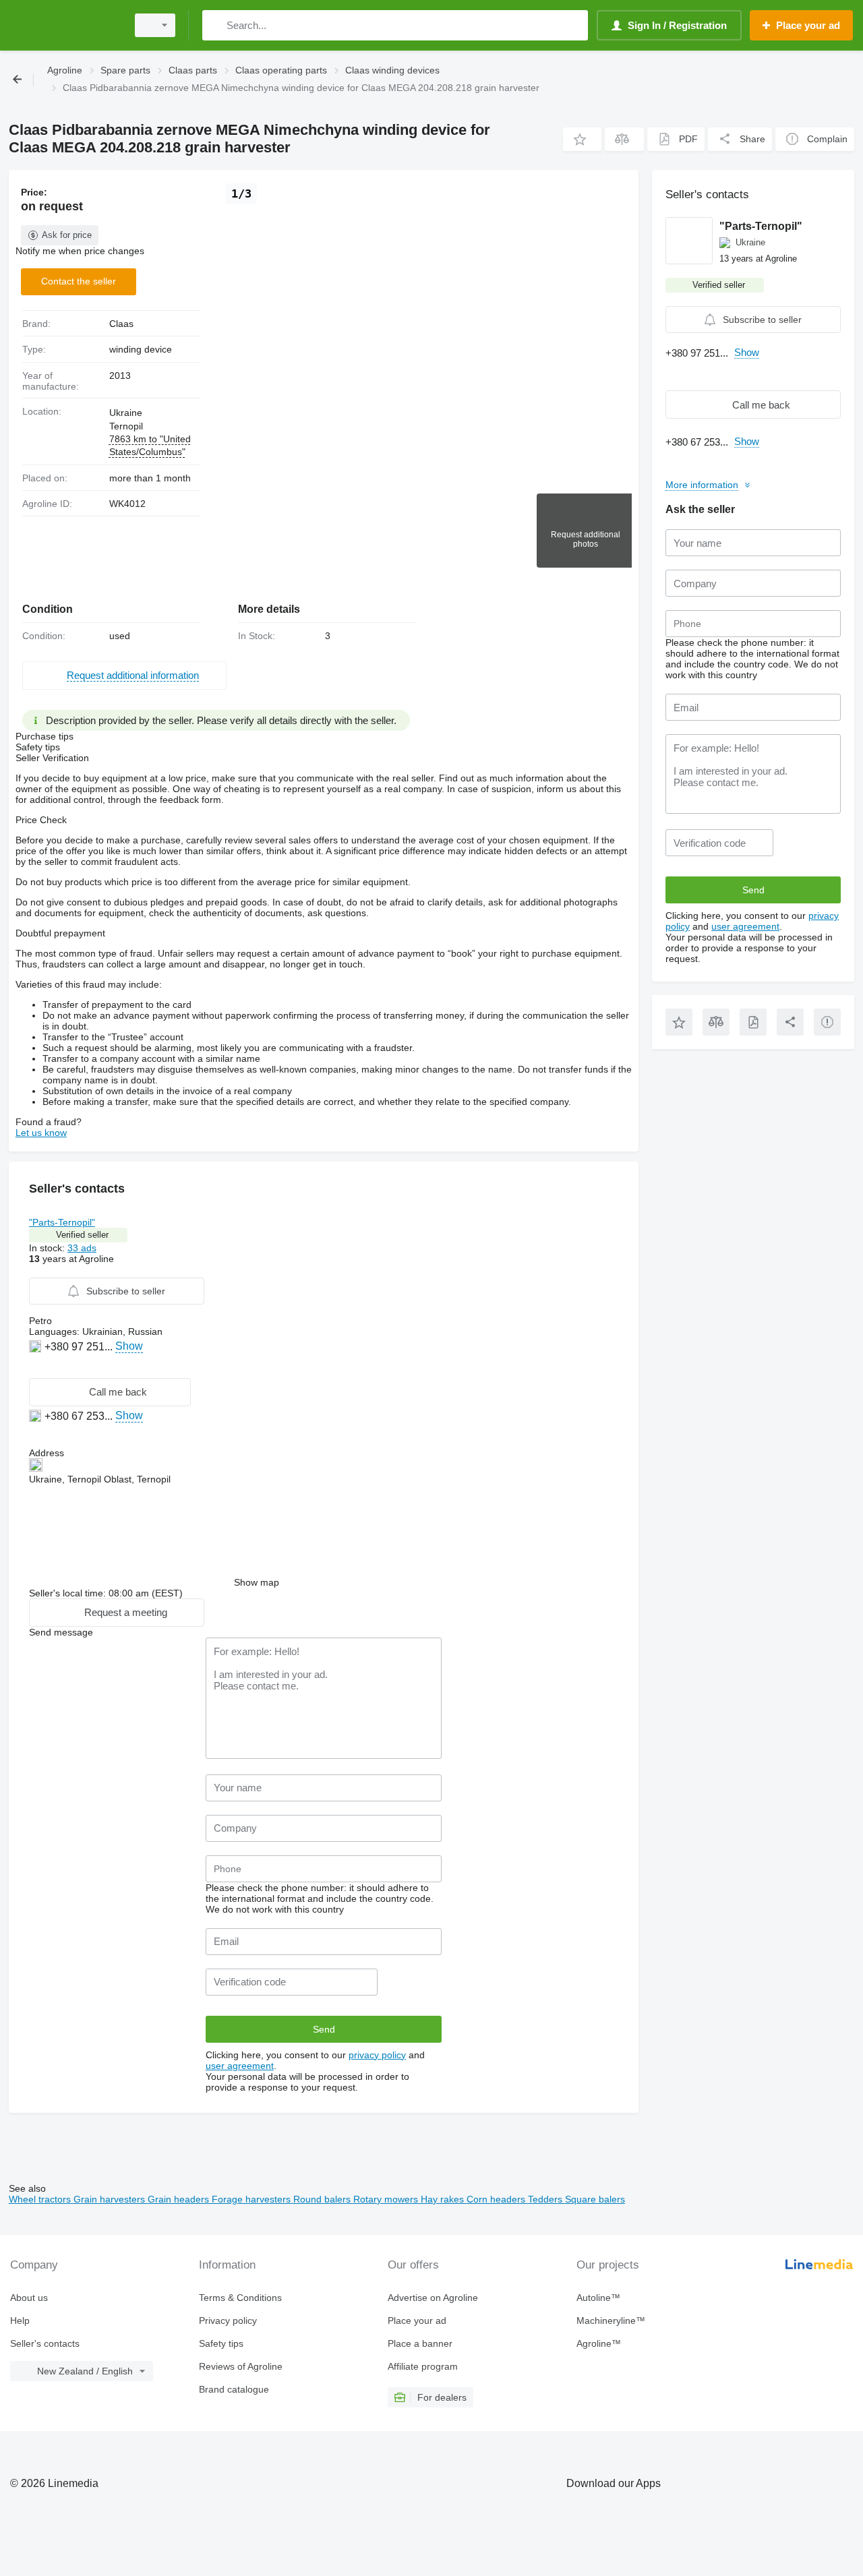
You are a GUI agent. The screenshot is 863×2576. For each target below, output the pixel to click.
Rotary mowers (387, 2199)
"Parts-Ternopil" (62, 1222)
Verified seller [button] (82, 1235)
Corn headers (497, 2199)
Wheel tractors (41, 2199)
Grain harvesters (111, 2199)
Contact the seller (79, 281)
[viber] (52, 1367)
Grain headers (180, 2199)
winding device (141, 349)
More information (702, 485)
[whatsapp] (37, 1367)
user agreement (240, 2066)
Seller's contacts (45, 2343)
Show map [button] (257, 1582)
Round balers (323, 2199)
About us (29, 2298)
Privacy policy (228, 2320)
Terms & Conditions (240, 2298)
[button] (582, 139)
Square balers (595, 2199)
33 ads (82, 1248)
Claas (121, 324)
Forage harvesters (252, 2199)
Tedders (546, 2199)
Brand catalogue (234, 2389)
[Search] (215, 25)
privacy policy (377, 2055)
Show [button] (129, 1346)
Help (20, 2320)
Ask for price (67, 235)
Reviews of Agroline (241, 2366)
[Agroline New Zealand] (64, 25)
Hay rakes (444, 2199)
